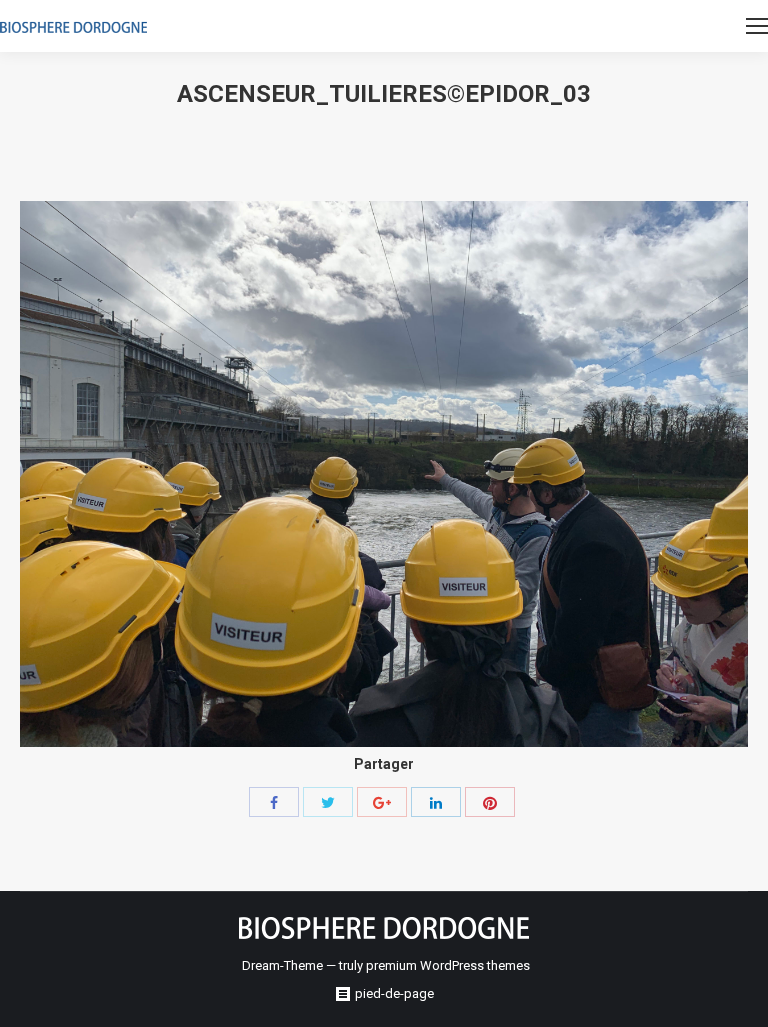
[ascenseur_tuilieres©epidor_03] (384, 474)
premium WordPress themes (448, 965)
